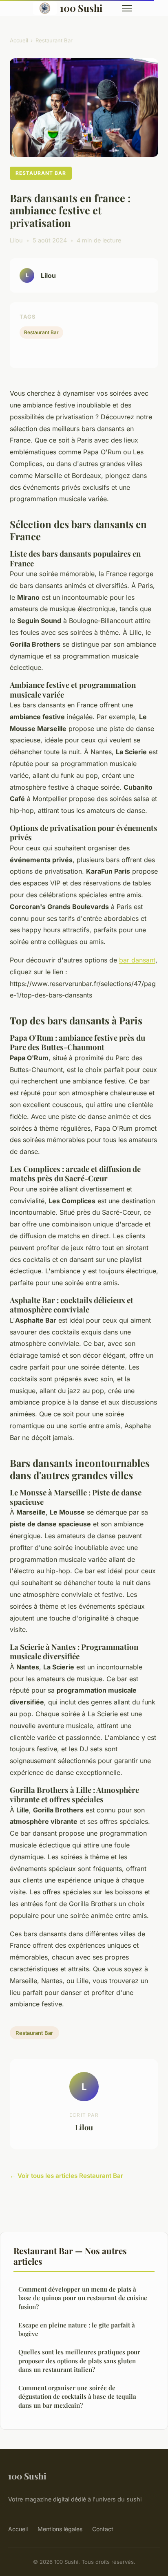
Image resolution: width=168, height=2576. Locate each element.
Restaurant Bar (54, 40)
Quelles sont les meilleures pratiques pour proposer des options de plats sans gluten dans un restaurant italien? (79, 2361)
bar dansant (137, 960)
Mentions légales (60, 2529)
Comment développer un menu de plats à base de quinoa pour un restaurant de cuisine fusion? (83, 2298)
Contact (103, 2529)
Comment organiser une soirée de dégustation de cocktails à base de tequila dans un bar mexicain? (77, 2397)
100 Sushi (81, 8)
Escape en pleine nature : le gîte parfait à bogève (77, 2329)
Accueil (19, 40)
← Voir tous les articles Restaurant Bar (66, 2176)
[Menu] (127, 8)
